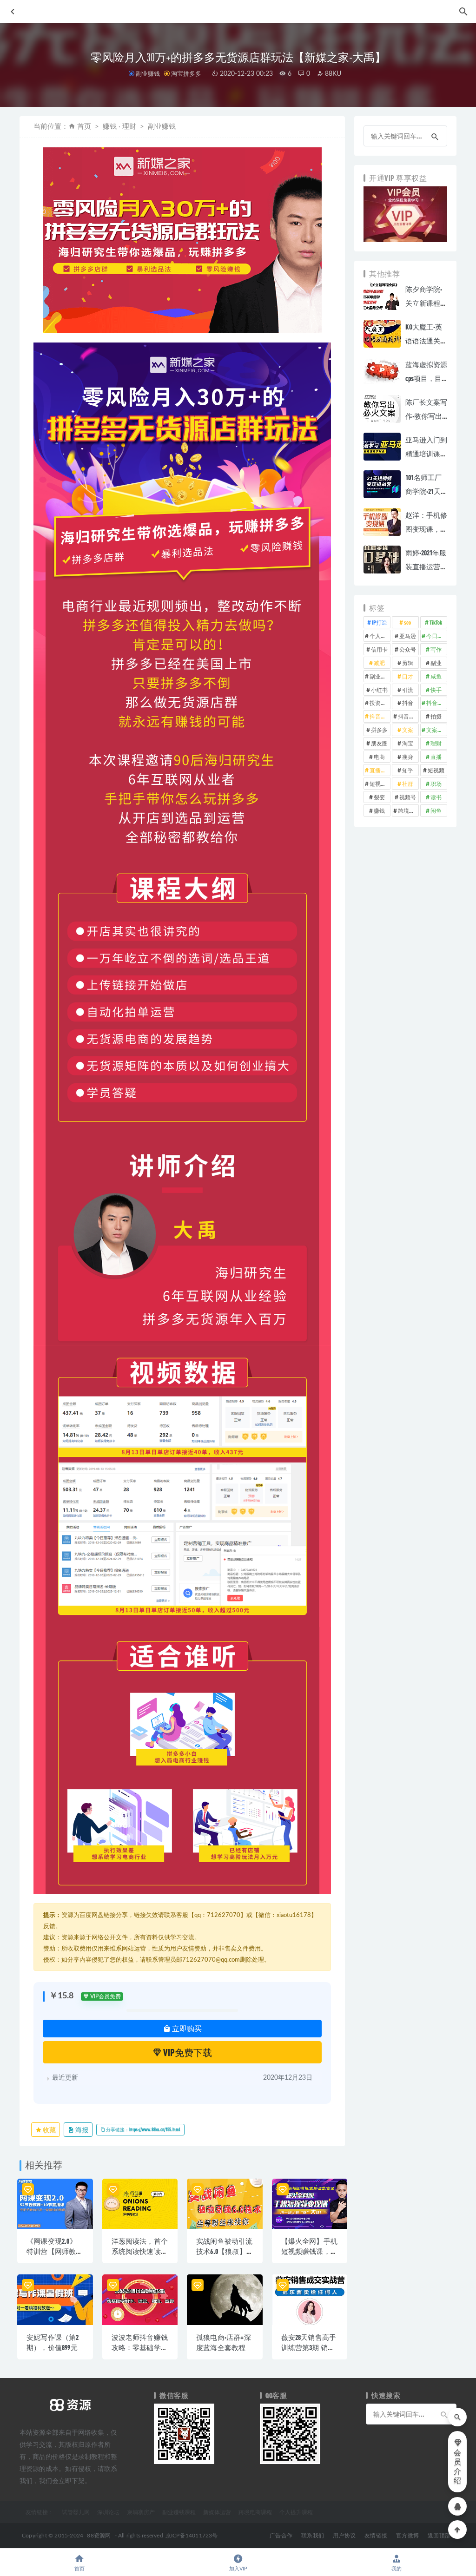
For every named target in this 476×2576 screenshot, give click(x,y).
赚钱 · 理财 (119, 127)
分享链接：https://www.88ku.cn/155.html (143, 2129)
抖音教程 (380, 716)
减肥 (379, 663)
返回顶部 (439, 2536)
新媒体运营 (217, 2512)
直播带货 (380, 770)
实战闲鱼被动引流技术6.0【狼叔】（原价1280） (225, 2251)
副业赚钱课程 (179, 2512)
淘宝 (408, 743)
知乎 (408, 770)
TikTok (436, 622)
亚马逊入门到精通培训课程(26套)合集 (426, 454)
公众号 (408, 649)
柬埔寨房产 (141, 2512)
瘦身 (408, 757)
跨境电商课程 (255, 2512)
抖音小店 (437, 703)
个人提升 (380, 636)
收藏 (49, 2130)
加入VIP (238, 2569)
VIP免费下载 (187, 2052)
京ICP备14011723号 (192, 2536)
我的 (397, 2569)
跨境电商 (408, 810)
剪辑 (408, 663)
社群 (408, 784)
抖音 (408, 703)
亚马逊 (408, 636)
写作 (436, 649)
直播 (436, 757)
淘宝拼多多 (186, 73)
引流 (408, 690)
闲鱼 (436, 810)
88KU (332, 74)
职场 (436, 784)
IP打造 (380, 622)
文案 (408, 730)
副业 (436, 663)
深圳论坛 (108, 2512)
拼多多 (379, 730)
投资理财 (380, 703)
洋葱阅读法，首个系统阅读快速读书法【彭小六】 (140, 2251)
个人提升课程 (296, 2512)
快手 (436, 690)
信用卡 (379, 649)
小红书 (379, 690)
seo (407, 622)
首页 (84, 127)
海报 (81, 2130)
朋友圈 (379, 743)
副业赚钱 (148, 73)
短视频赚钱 (380, 784)
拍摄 (436, 716)
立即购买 (186, 2028)
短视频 (436, 770)
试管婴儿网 (76, 2512)
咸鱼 (436, 676)
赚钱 (379, 810)
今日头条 (437, 636)
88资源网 (99, 2536)
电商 (379, 757)
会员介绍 (457, 2467)
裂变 (379, 797)
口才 (408, 676)
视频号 (408, 797)
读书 (436, 797)
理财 (436, 743)
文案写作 (437, 730)
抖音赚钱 (408, 716)
